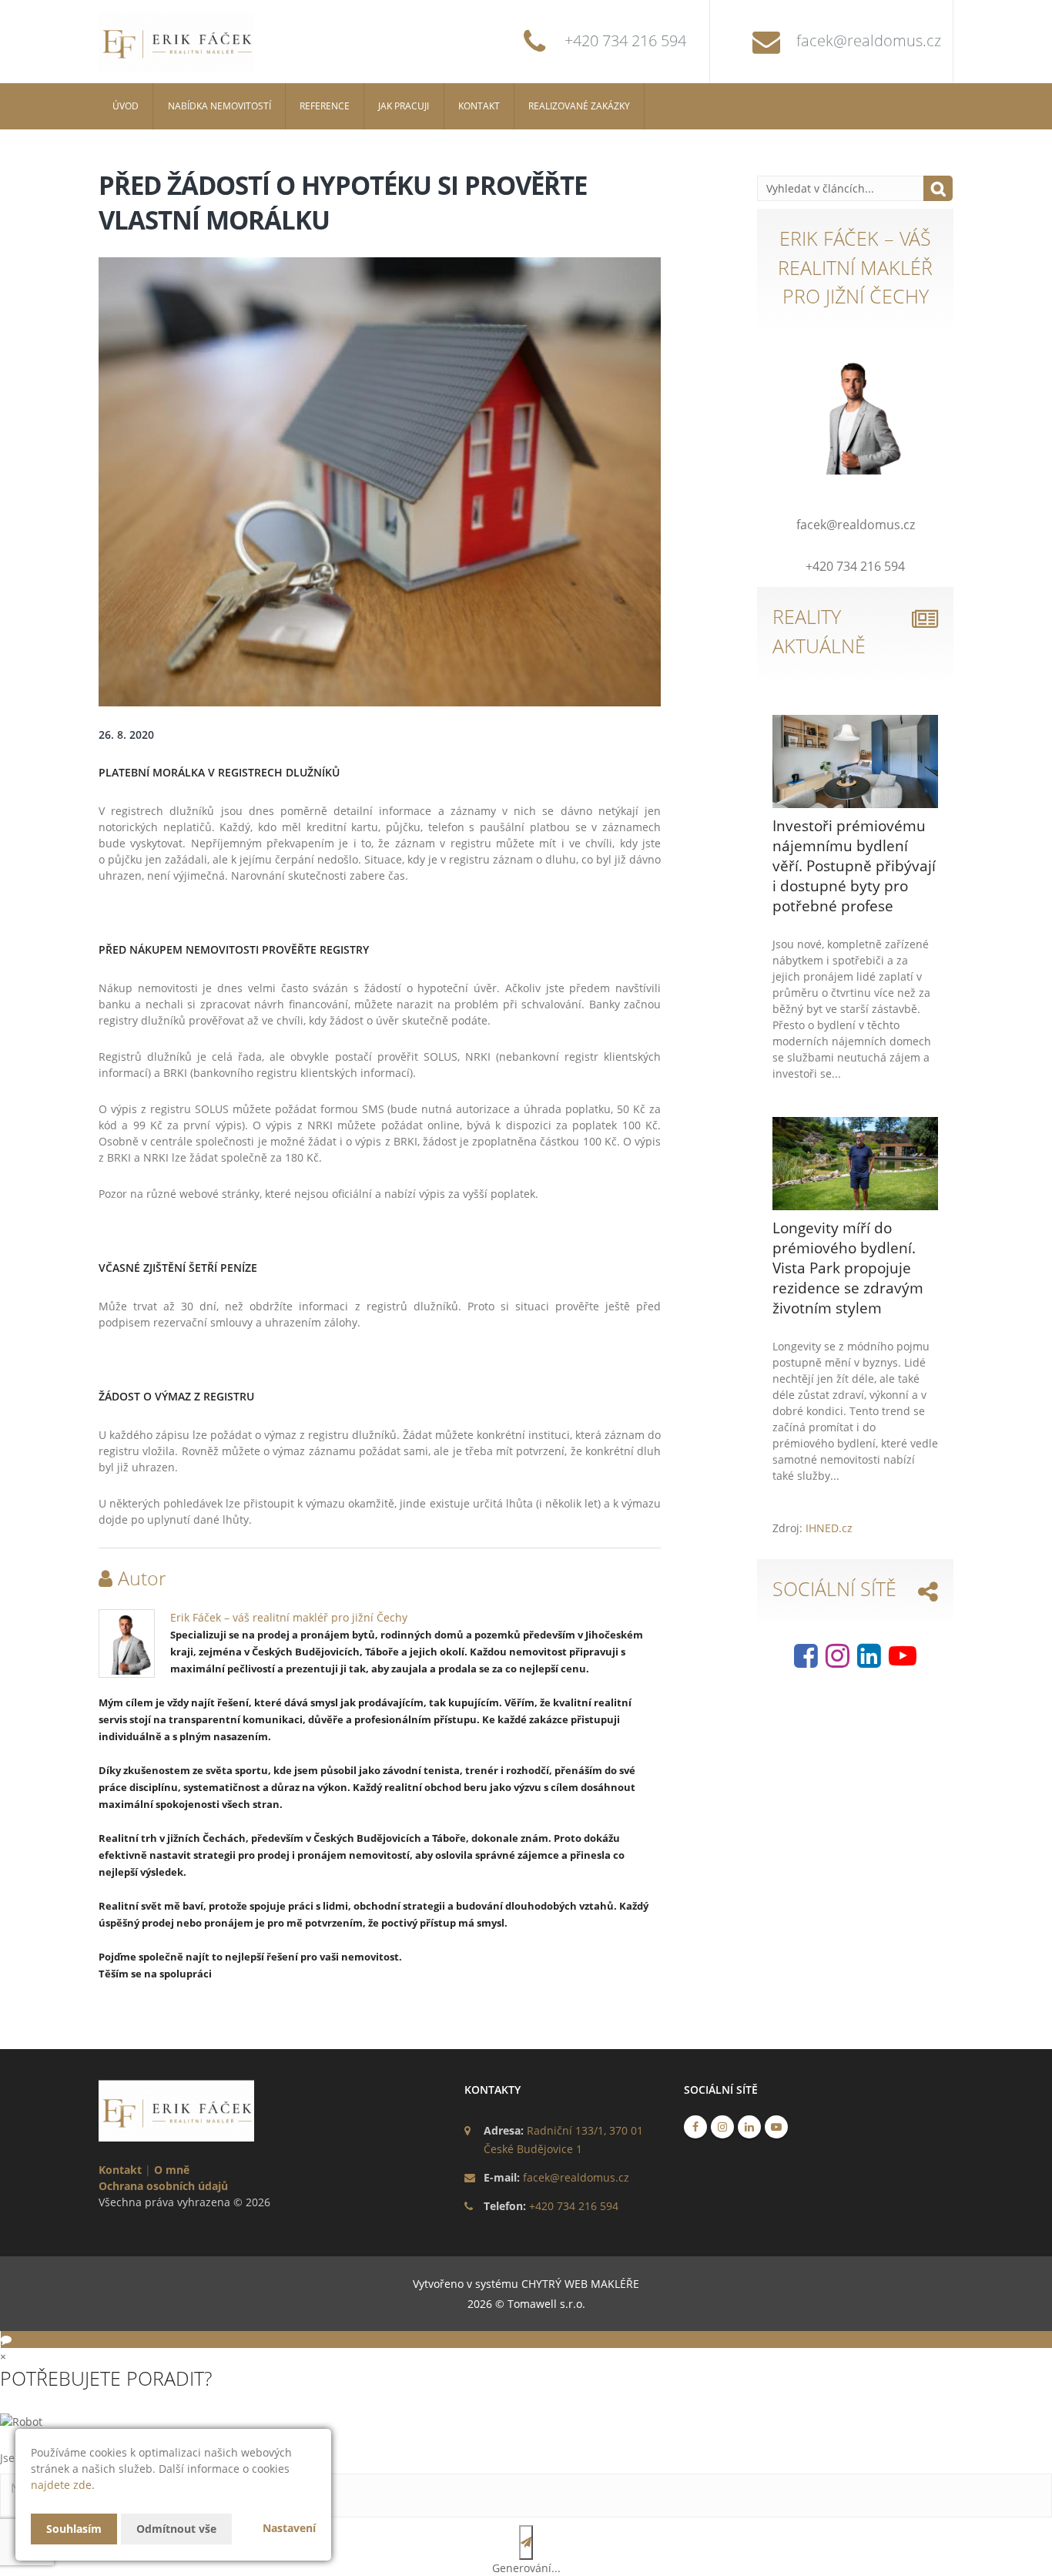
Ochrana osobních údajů (163, 2186)
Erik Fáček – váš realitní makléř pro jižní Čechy (289, 1617)
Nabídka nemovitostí (219, 106)
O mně (172, 2170)
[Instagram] (838, 1661)
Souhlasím (74, 2529)
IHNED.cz (829, 1528)
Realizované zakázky (579, 106)
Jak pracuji (404, 106)
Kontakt (479, 106)
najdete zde (61, 2485)
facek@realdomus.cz (869, 40)
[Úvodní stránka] (195, 42)
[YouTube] (903, 1661)
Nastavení (289, 2528)
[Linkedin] (869, 1661)
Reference (325, 106)
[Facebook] (806, 1661)
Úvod (126, 106)
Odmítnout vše (176, 2529)
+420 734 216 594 (625, 40)
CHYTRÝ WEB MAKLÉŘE (580, 2284)
